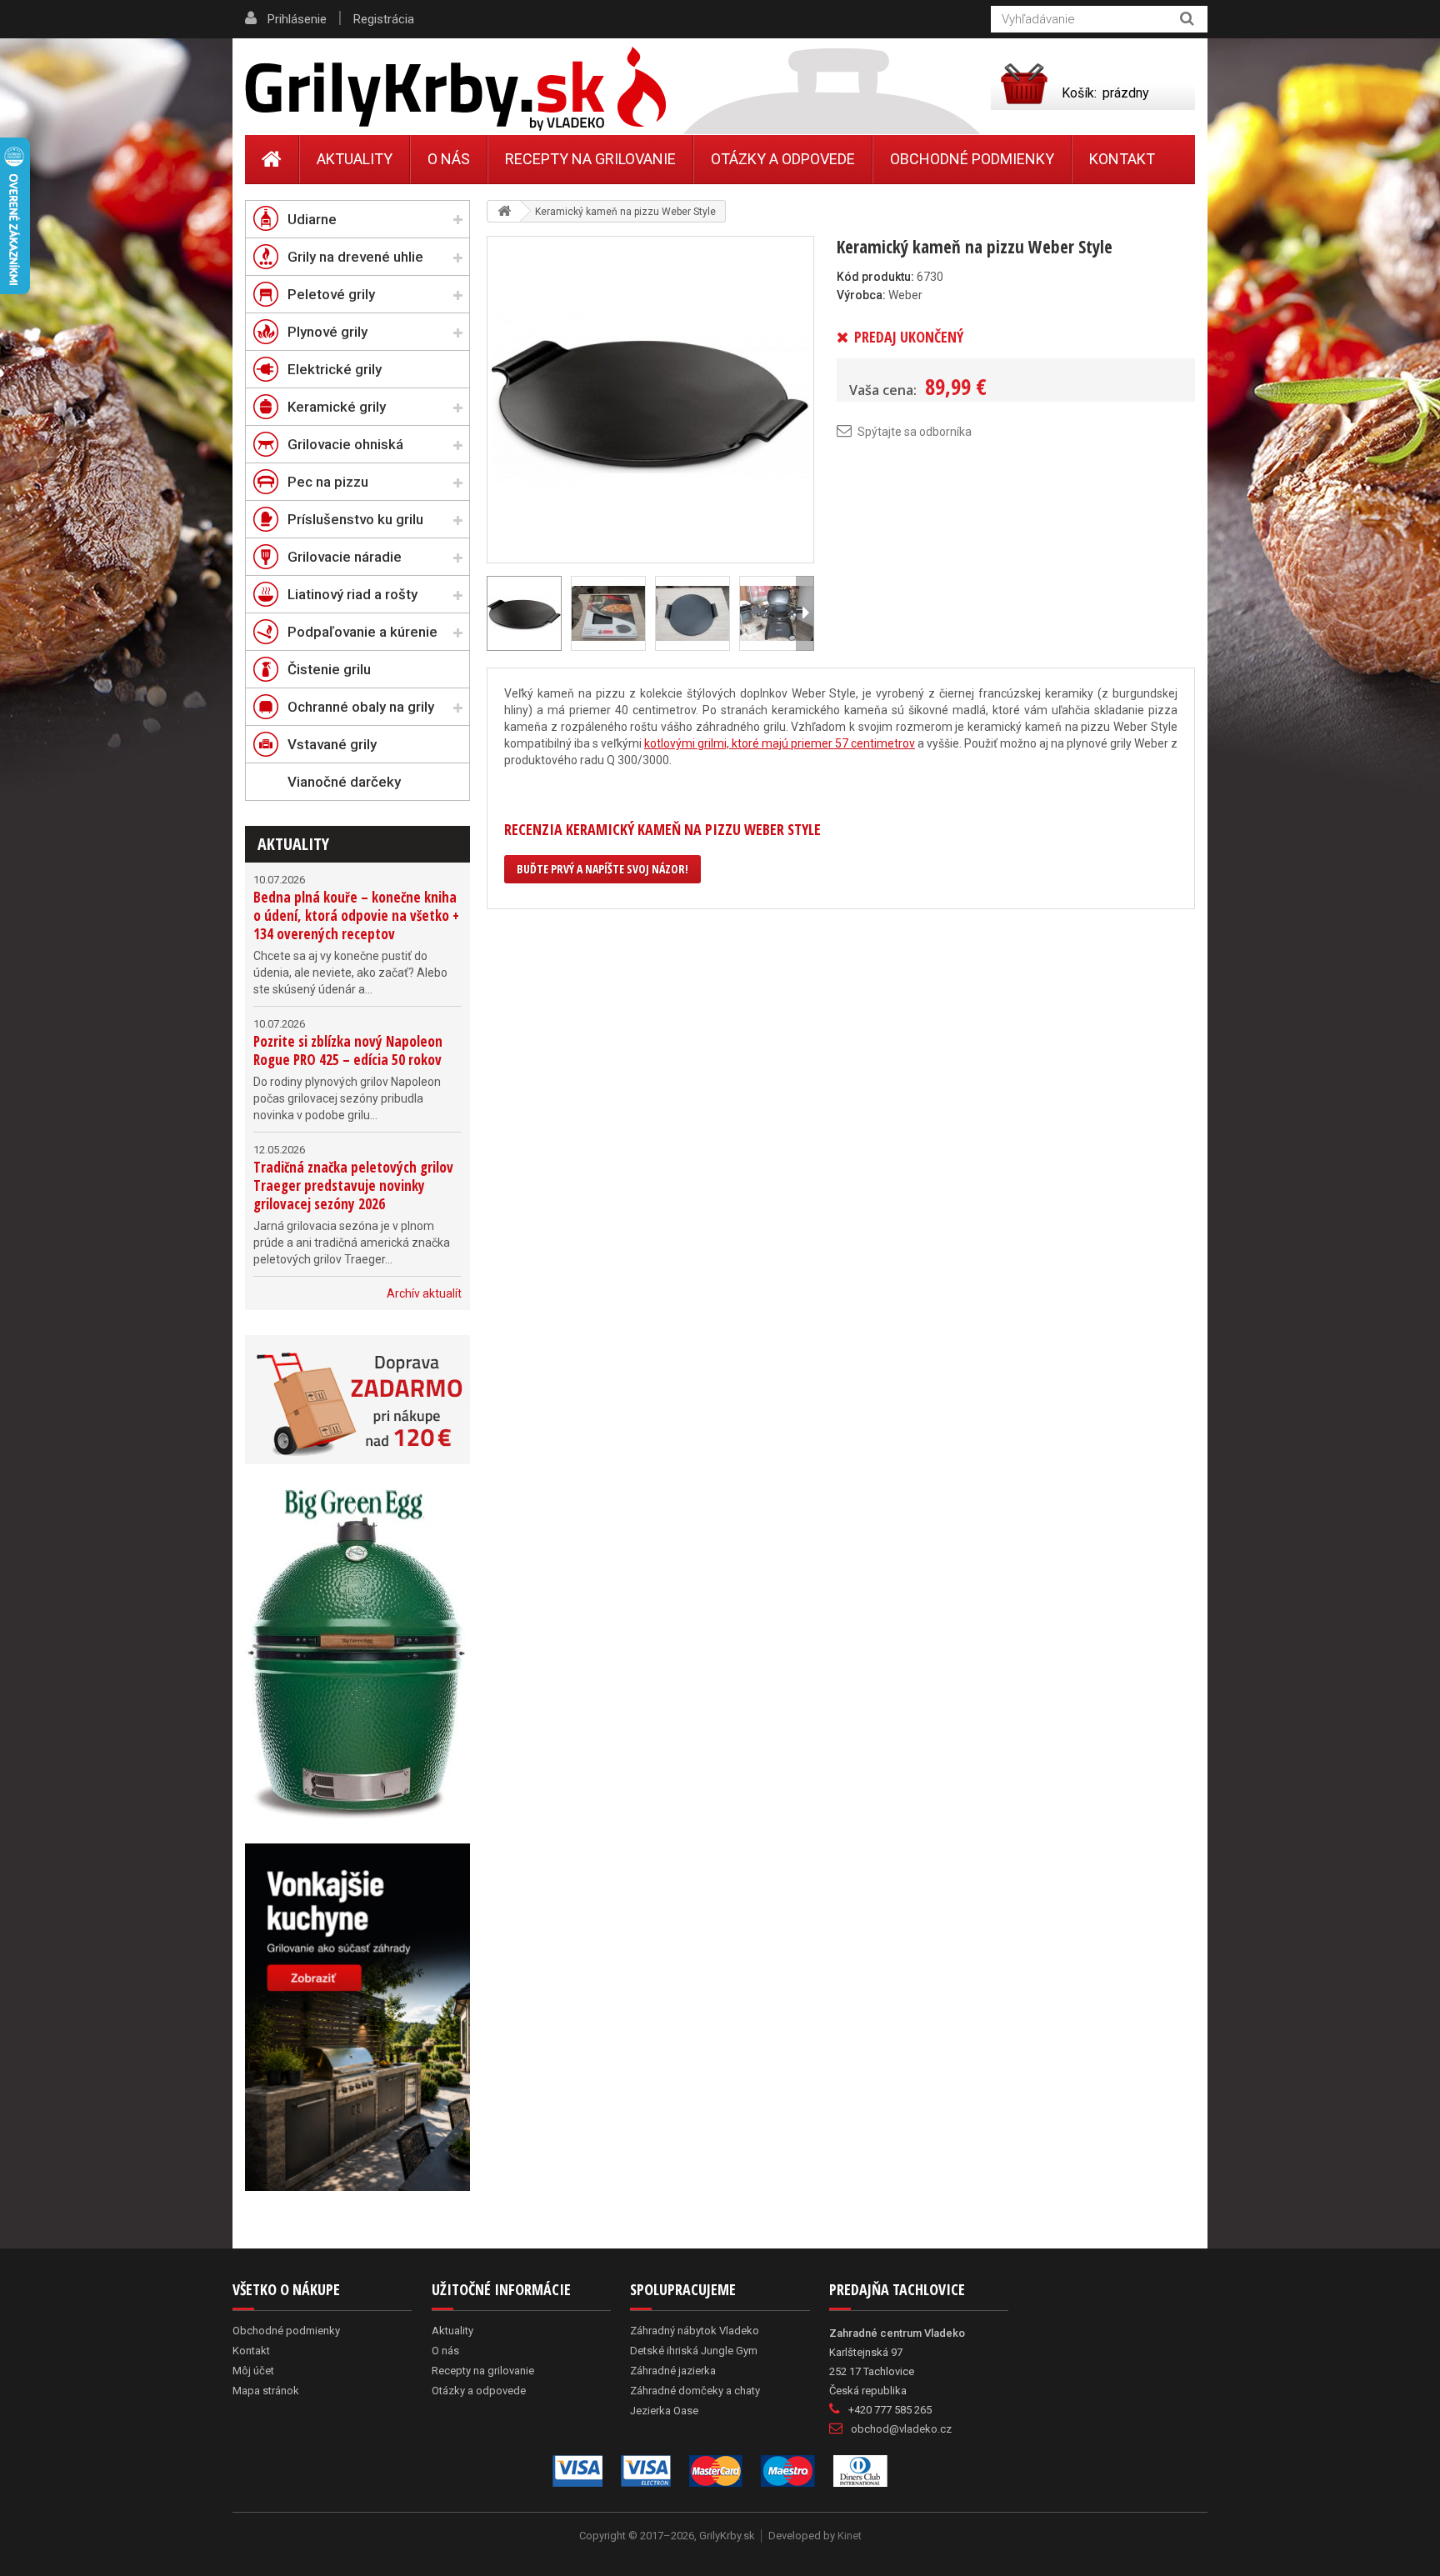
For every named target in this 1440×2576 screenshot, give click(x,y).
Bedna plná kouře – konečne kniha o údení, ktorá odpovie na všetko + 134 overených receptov (356, 915)
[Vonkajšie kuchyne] (357, 2017)
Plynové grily (327, 332)
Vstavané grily (332, 744)
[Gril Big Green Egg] (357, 1654)
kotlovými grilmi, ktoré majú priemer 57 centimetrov (780, 743)
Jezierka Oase (664, 2411)
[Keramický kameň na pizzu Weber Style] (650, 398)
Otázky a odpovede (783, 159)
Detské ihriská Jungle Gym (694, 2351)
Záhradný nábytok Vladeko (695, 2331)
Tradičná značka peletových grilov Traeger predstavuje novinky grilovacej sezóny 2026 (353, 1185)
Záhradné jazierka (673, 2371)
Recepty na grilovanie (590, 159)
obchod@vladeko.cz (901, 2429)
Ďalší (805, 613)
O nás (449, 159)
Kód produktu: (875, 277)
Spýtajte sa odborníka (915, 432)
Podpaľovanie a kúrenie (362, 632)
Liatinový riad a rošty (352, 594)
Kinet (850, 2536)
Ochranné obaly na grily (361, 707)
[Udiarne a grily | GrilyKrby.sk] (455, 89)
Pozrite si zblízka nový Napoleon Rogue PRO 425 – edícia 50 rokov (348, 1050)
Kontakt (1122, 159)
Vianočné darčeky (344, 782)
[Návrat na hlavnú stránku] (504, 211)
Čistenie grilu (329, 669)
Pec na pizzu (328, 482)
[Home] (272, 159)
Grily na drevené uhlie (355, 257)
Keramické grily (337, 407)
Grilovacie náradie (345, 557)
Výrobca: (861, 295)
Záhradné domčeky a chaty (695, 2391)
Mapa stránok (266, 2391)
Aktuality (293, 844)
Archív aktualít (424, 1293)
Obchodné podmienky (972, 159)
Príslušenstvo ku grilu (355, 519)
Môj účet (253, 2371)
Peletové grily (331, 294)
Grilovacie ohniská (345, 444)
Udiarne (312, 219)
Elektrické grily (335, 369)
